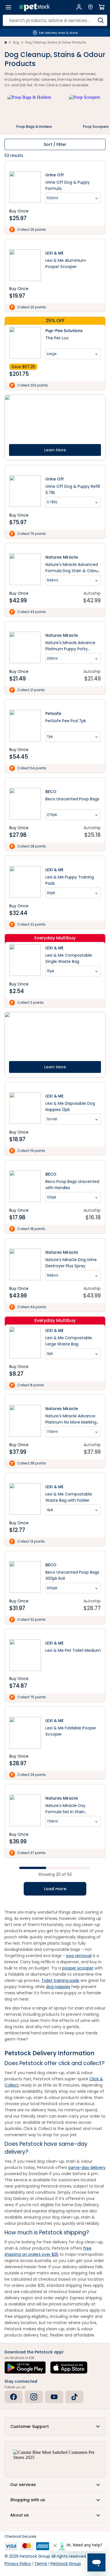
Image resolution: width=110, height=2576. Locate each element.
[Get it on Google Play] (25, 2368)
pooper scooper (78, 1968)
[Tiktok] (74, 2397)
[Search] (101, 20)
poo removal (79, 1956)
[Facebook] (14, 2397)
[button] (55, 2426)
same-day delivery (87, 2167)
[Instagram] (34, 2397)
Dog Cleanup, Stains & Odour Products (56, 42)
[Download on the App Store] (69, 2368)
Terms (41, 2564)
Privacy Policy (18, 2564)
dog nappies (58, 1987)
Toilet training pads (60, 1980)
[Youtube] (54, 2397)
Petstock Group (66, 2564)
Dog (16, 42)
